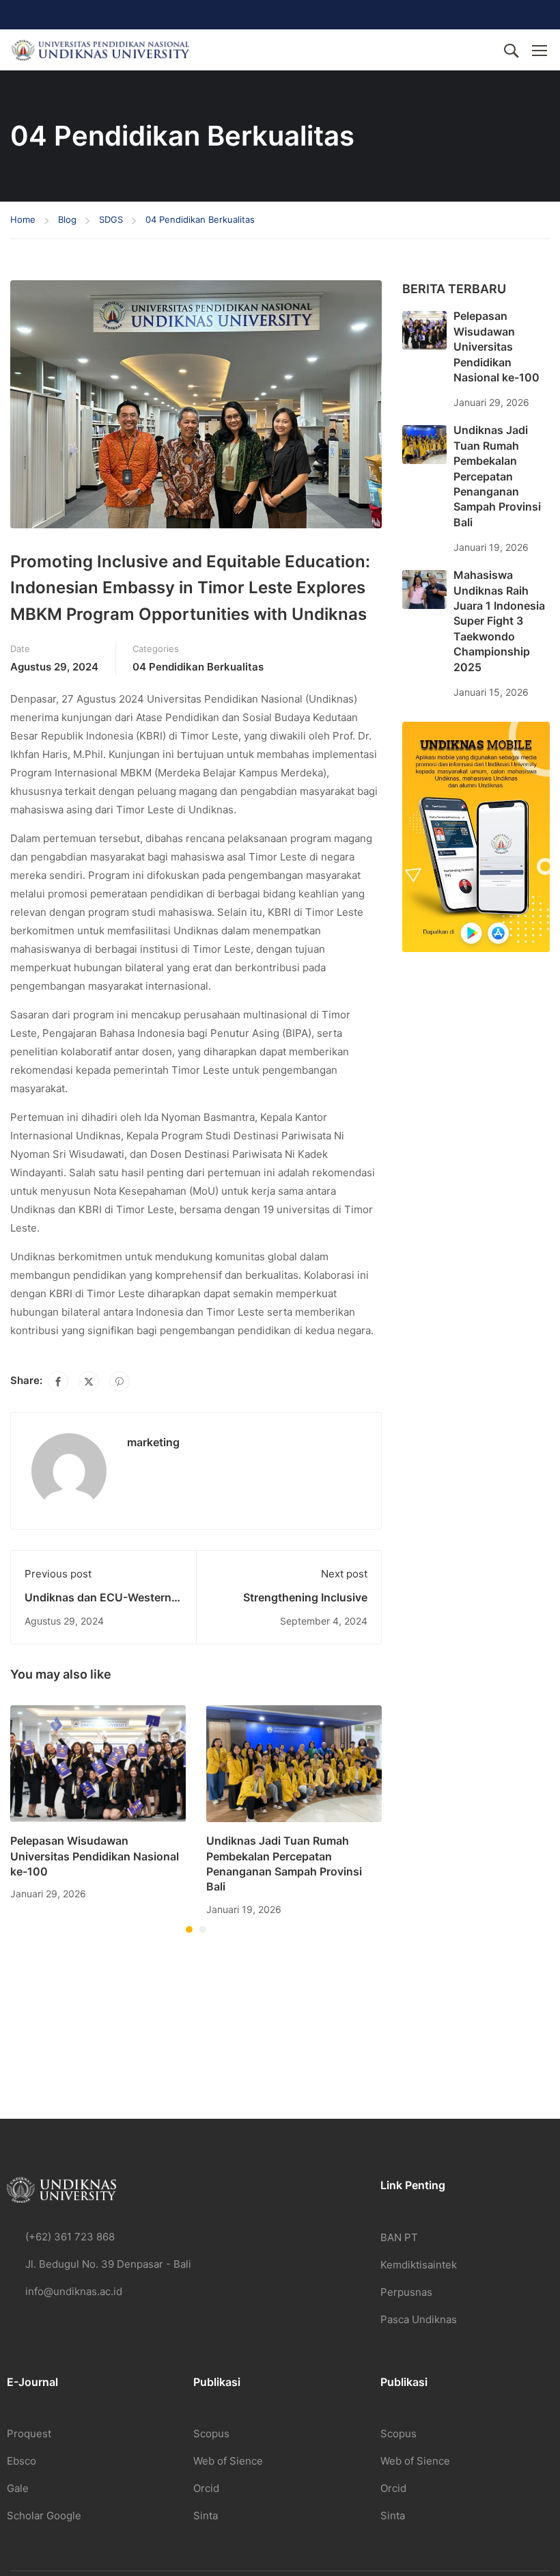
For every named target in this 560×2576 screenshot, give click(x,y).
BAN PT (399, 2237)
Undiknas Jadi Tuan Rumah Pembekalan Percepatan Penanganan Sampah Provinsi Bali (497, 476)
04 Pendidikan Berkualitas (200, 219)
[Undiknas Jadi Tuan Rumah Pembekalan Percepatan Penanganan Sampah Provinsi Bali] (294, 1763)
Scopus (211, 2433)
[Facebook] (58, 1381)
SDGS (111, 219)
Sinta (206, 2516)
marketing (153, 1442)
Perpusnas (406, 2292)
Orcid (206, 2488)
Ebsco (22, 2461)
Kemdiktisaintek (419, 2265)
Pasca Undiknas (419, 2319)
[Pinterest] (120, 1381)
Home (23, 219)
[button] (189, 1929)
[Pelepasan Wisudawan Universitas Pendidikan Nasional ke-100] (98, 1763)
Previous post (58, 1574)
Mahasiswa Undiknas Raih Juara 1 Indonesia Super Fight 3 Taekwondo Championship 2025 (499, 621)
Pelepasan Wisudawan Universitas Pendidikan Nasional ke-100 (95, 1856)
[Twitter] (89, 1381)
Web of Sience (228, 2461)
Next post (344, 1574)
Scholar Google (44, 2516)
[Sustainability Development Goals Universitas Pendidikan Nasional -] (100, 50)
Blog (67, 219)
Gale (18, 2488)
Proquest (29, 2433)
